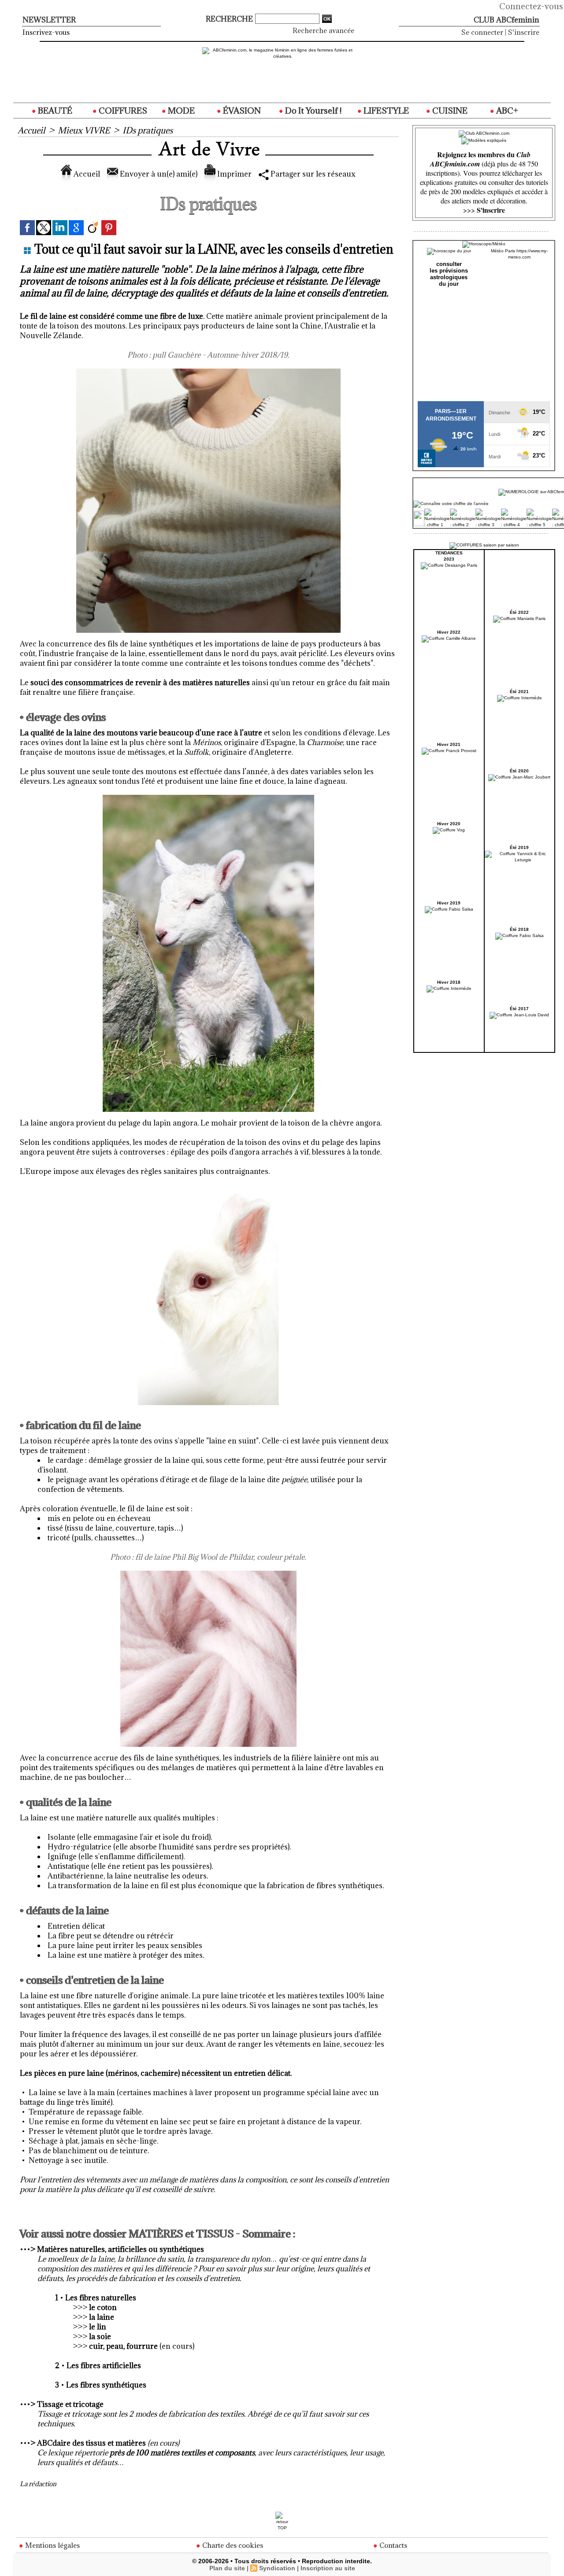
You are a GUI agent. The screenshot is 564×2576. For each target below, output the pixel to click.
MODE (180, 111)
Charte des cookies (232, 2545)
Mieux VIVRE (84, 130)
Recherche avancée (323, 30)
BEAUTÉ (54, 111)
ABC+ (506, 111)
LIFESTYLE (385, 111)
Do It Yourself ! (312, 111)
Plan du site (227, 2568)
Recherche (230, 19)
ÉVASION (241, 111)
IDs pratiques (148, 130)
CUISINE (449, 111)
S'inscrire (524, 32)
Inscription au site (328, 2568)
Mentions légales (52, 2545)
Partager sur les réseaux (312, 174)
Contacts (392, 2545)
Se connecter (482, 32)
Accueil (31, 130)
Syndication (277, 2568)
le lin (98, 2327)
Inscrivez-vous (46, 32)
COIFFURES (122, 111)
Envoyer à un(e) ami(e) (158, 174)
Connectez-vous (531, 6)
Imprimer (234, 174)
